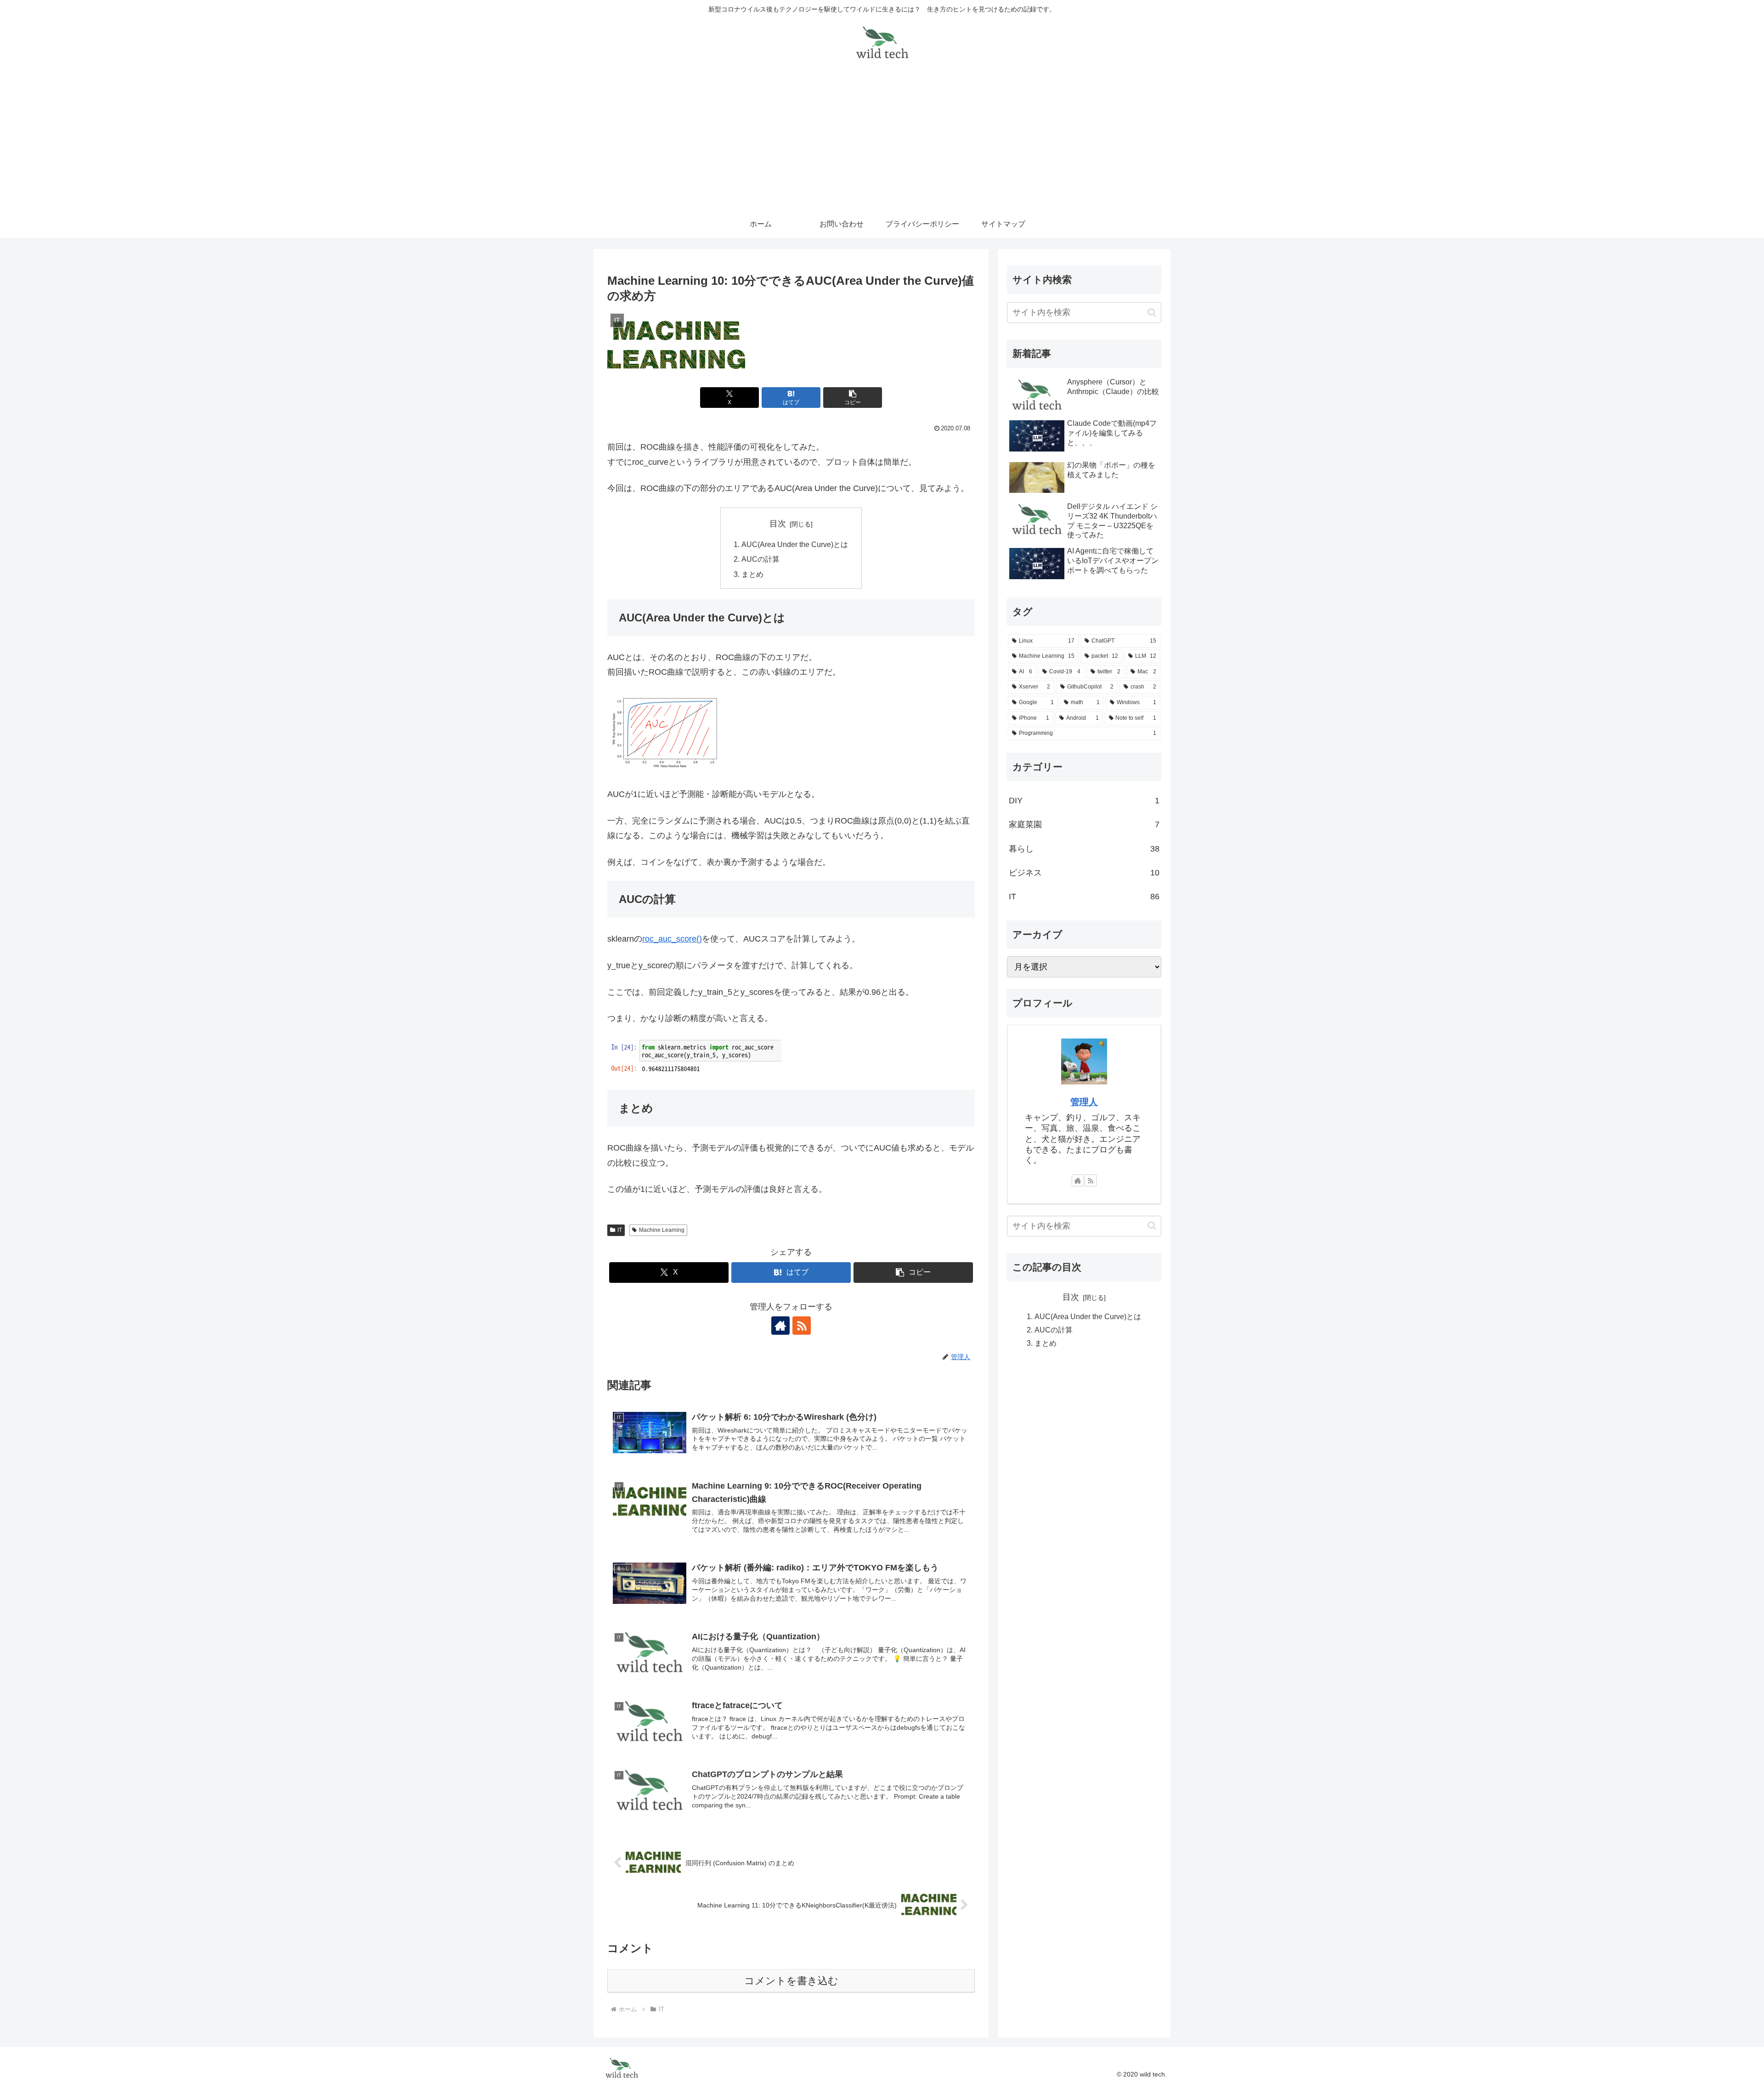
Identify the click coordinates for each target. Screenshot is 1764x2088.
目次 (778, 524)
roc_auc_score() (672, 939)
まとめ (752, 574)
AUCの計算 (760, 559)
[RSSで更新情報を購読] (802, 1326)
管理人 (1084, 1102)
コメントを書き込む (791, 1981)
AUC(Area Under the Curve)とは (795, 544)
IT (620, 1230)
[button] (853, 398)
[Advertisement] (882, 141)
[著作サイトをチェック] (780, 1326)
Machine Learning (662, 1230)
